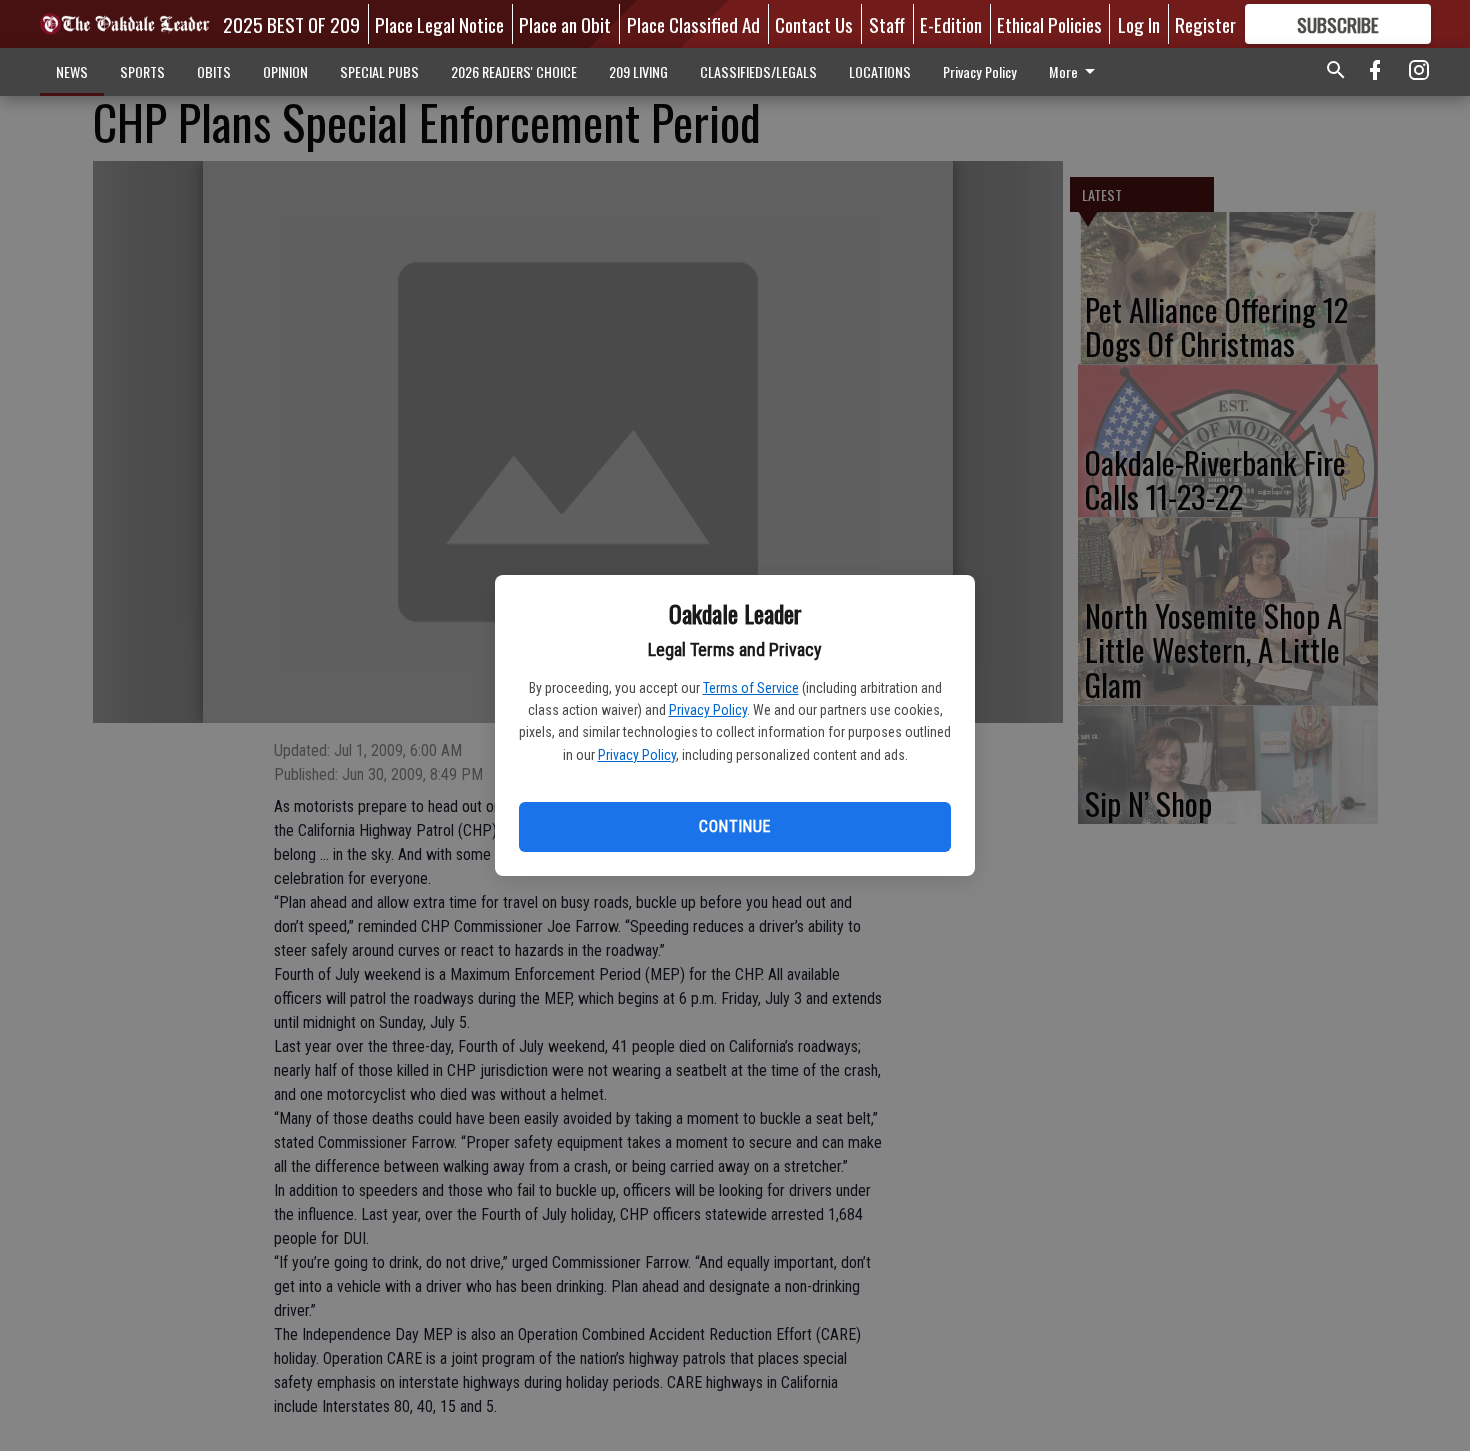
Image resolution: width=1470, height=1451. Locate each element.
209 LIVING (638, 71)
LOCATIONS (880, 71)
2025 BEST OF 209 (291, 24)
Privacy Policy (708, 710)
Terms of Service (751, 688)
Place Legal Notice (439, 24)
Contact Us (814, 24)
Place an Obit (565, 24)
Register (1205, 24)
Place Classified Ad (693, 24)
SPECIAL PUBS (379, 71)
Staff (887, 24)
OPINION (285, 71)
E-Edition (951, 24)
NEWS (72, 71)
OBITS (214, 71)
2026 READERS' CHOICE (514, 71)
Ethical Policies (1049, 24)
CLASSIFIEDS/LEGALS (758, 71)
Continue (734, 826)
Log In (1139, 24)
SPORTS (142, 71)
